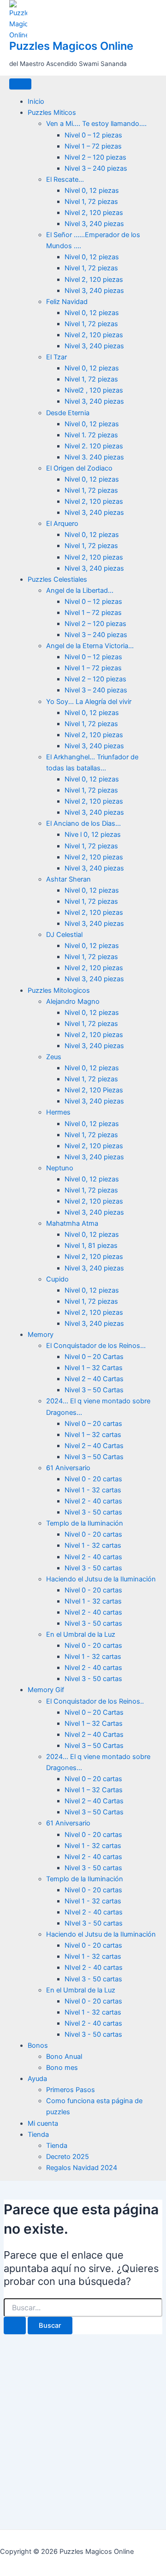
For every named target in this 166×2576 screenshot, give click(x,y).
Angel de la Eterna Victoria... (90, 646)
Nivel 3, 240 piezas (94, 224)
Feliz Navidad (67, 302)
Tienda (38, 2135)
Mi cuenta (43, 2123)
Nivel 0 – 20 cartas (93, 1424)
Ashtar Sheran (68, 879)
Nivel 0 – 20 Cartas (94, 1357)
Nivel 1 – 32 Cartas (94, 1368)
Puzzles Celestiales (57, 579)
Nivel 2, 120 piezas (94, 213)
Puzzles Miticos (52, 113)
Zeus (54, 1057)
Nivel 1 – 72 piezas (93, 146)
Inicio (36, 101)
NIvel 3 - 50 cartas (94, 1923)
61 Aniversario (68, 1468)
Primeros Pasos (71, 2090)
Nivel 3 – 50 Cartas (94, 1390)
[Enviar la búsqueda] (15, 2326)
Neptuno (60, 1168)
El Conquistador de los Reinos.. (95, 1701)
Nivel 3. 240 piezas (94, 457)
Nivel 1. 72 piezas (91, 435)
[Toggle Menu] (20, 84)
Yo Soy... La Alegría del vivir (89, 702)
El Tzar (56, 357)
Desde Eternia (68, 413)
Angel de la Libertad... (80, 590)
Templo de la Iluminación (85, 1523)
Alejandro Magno (73, 1002)
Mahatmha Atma (72, 1223)
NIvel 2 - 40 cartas (94, 1912)
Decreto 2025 (68, 2157)
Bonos (38, 2045)
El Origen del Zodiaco (79, 468)
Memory (41, 1335)
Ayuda (37, 2079)
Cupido (57, 1279)
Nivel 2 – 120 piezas (95, 157)
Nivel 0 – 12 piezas (93, 135)
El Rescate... (65, 179)
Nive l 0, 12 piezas (93, 835)
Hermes (58, 1112)
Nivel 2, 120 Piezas (94, 1090)
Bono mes (62, 2068)
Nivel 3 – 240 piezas (96, 168)
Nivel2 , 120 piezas (94, 390)
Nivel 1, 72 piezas (91, 202)
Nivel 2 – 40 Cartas (94, 1379)
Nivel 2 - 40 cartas (93, 1501)
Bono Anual (64, 2057)
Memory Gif (46, 1690)
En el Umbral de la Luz (81, 1634)
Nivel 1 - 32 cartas (93, 1490)
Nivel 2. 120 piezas (94, 446)
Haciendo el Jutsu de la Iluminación (101, 1579)
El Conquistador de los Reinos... (96, 1346)
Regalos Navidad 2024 (82, 2168)
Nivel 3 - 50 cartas (93, 1512)
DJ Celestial (64, 935)
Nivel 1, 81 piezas (91, 1246)
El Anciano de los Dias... (83, 823)
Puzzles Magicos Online (71, 46)
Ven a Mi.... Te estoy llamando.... (96, 124)
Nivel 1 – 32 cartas (93, 1435)
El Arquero (62, 524)
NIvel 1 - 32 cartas (93, 1601)
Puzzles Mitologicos (59, 990)
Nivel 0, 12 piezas (92, 191)
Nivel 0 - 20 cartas (93, 1479)
